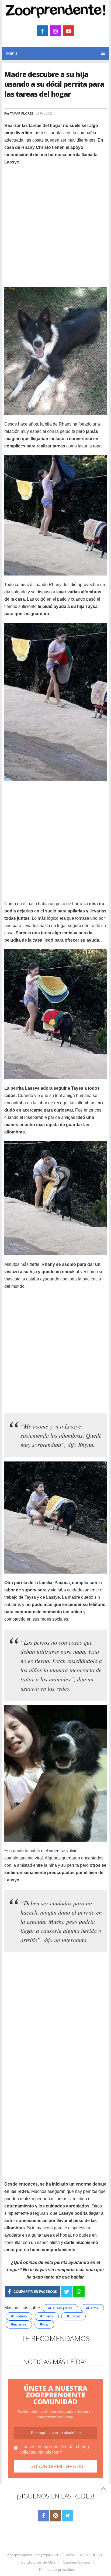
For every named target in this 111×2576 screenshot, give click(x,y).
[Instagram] (55, 2516)
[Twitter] (68, 2516)
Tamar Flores (22, 113)
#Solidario (19, 2316)
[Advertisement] (55, 227)
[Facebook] (43, 2516)
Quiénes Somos (76, 2562)
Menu (12, 53)
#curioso (73, 2316)
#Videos (47, 2316)
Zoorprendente (20, 2555)
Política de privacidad (57, 2570)
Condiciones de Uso (38, 2562)
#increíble (19, 2324)
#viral (44, 2324)
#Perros (92, 2308)
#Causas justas (60, 2308)
